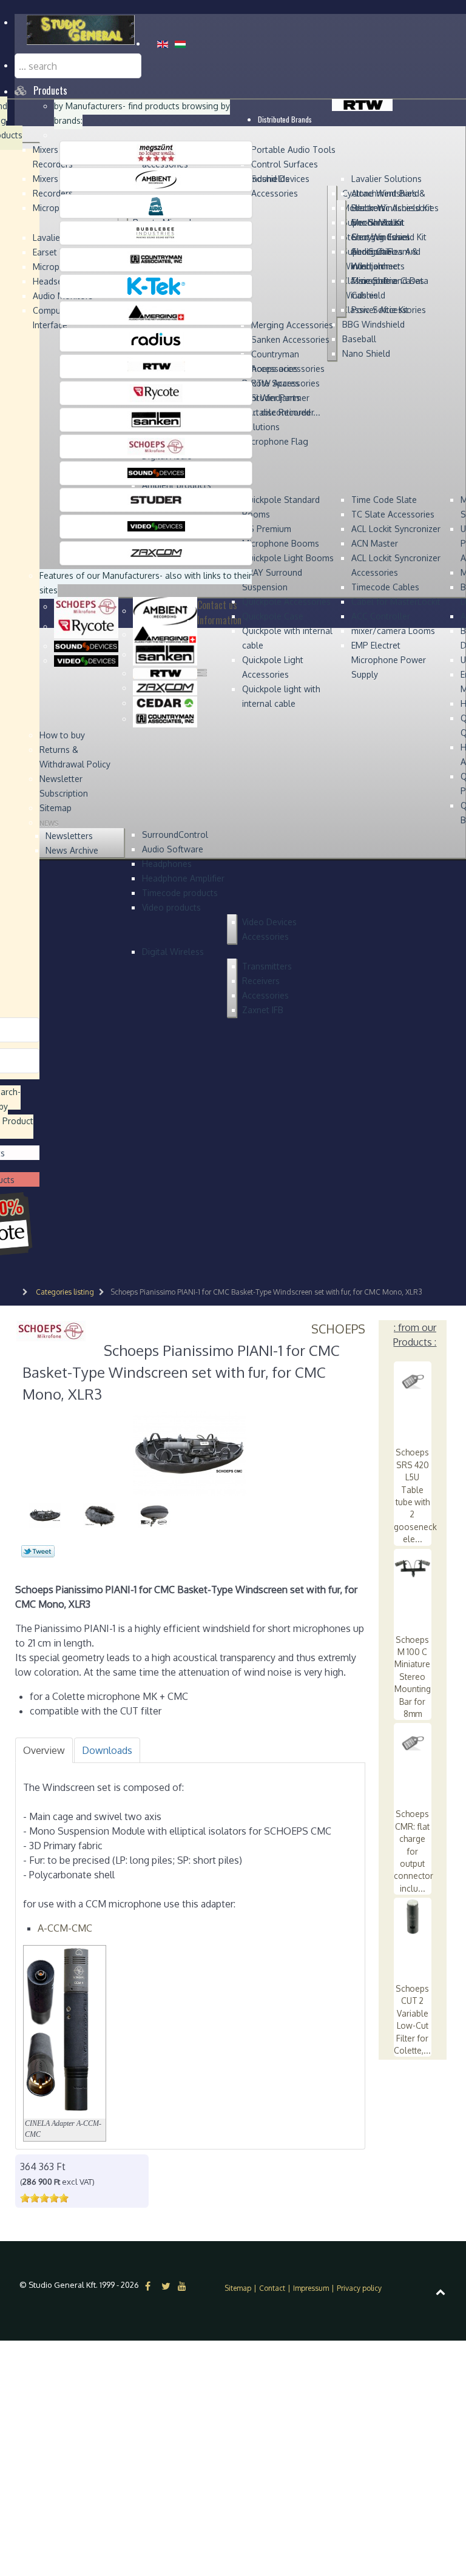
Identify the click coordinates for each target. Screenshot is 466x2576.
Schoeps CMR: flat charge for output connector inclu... (414, 1851)
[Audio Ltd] (156, 206)
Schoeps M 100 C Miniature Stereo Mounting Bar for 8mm (413, 1677)
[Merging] (156, 312)
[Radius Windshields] (156, 339)
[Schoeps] (156, 446)
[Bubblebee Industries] (156, 232)
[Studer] (156, 499)
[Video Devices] (156, 526)
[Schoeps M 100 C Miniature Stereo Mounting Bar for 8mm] (413, 1567)
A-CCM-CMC (65, 1928)
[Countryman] (156, 259)
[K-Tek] (156, 286)
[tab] (44, 1750)
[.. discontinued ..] (156, 152)
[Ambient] (156, 179)
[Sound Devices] (156, 473)
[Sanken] (156, 419)
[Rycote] (156, 393)
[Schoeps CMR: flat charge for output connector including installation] (413, 1741)
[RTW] (156, 366)
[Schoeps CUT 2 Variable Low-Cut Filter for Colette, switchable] (413, 1916)
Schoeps (338, 1329)
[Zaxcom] (156, 553)
